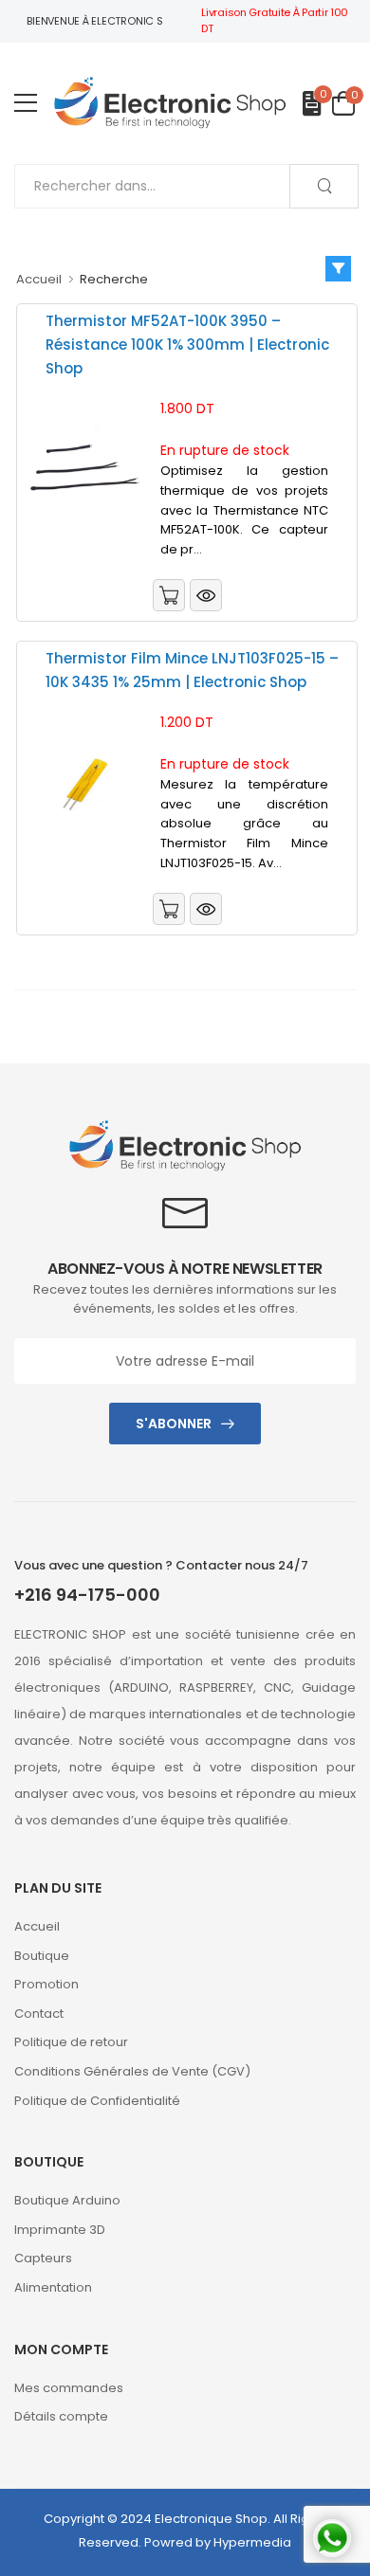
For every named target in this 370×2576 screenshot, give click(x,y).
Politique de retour (71, 2042)
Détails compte (61, 2416)
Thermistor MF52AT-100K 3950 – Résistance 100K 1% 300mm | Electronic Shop (187, 345)
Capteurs (43, 2258)
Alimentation (53, 2287)
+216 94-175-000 (87, 1595)
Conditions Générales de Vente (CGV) (132, 2071)
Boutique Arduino (67, 2200)
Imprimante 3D (60, 2230)
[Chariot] (169, 595)
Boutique (42, 1956)
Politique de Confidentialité (97, 2101)
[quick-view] (206, 597)
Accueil (39, 279)
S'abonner (174, 1424)
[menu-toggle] (26, 103)
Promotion (46, 1984)
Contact (39, 2014)
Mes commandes (69, 2388)
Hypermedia (252, 2542)
